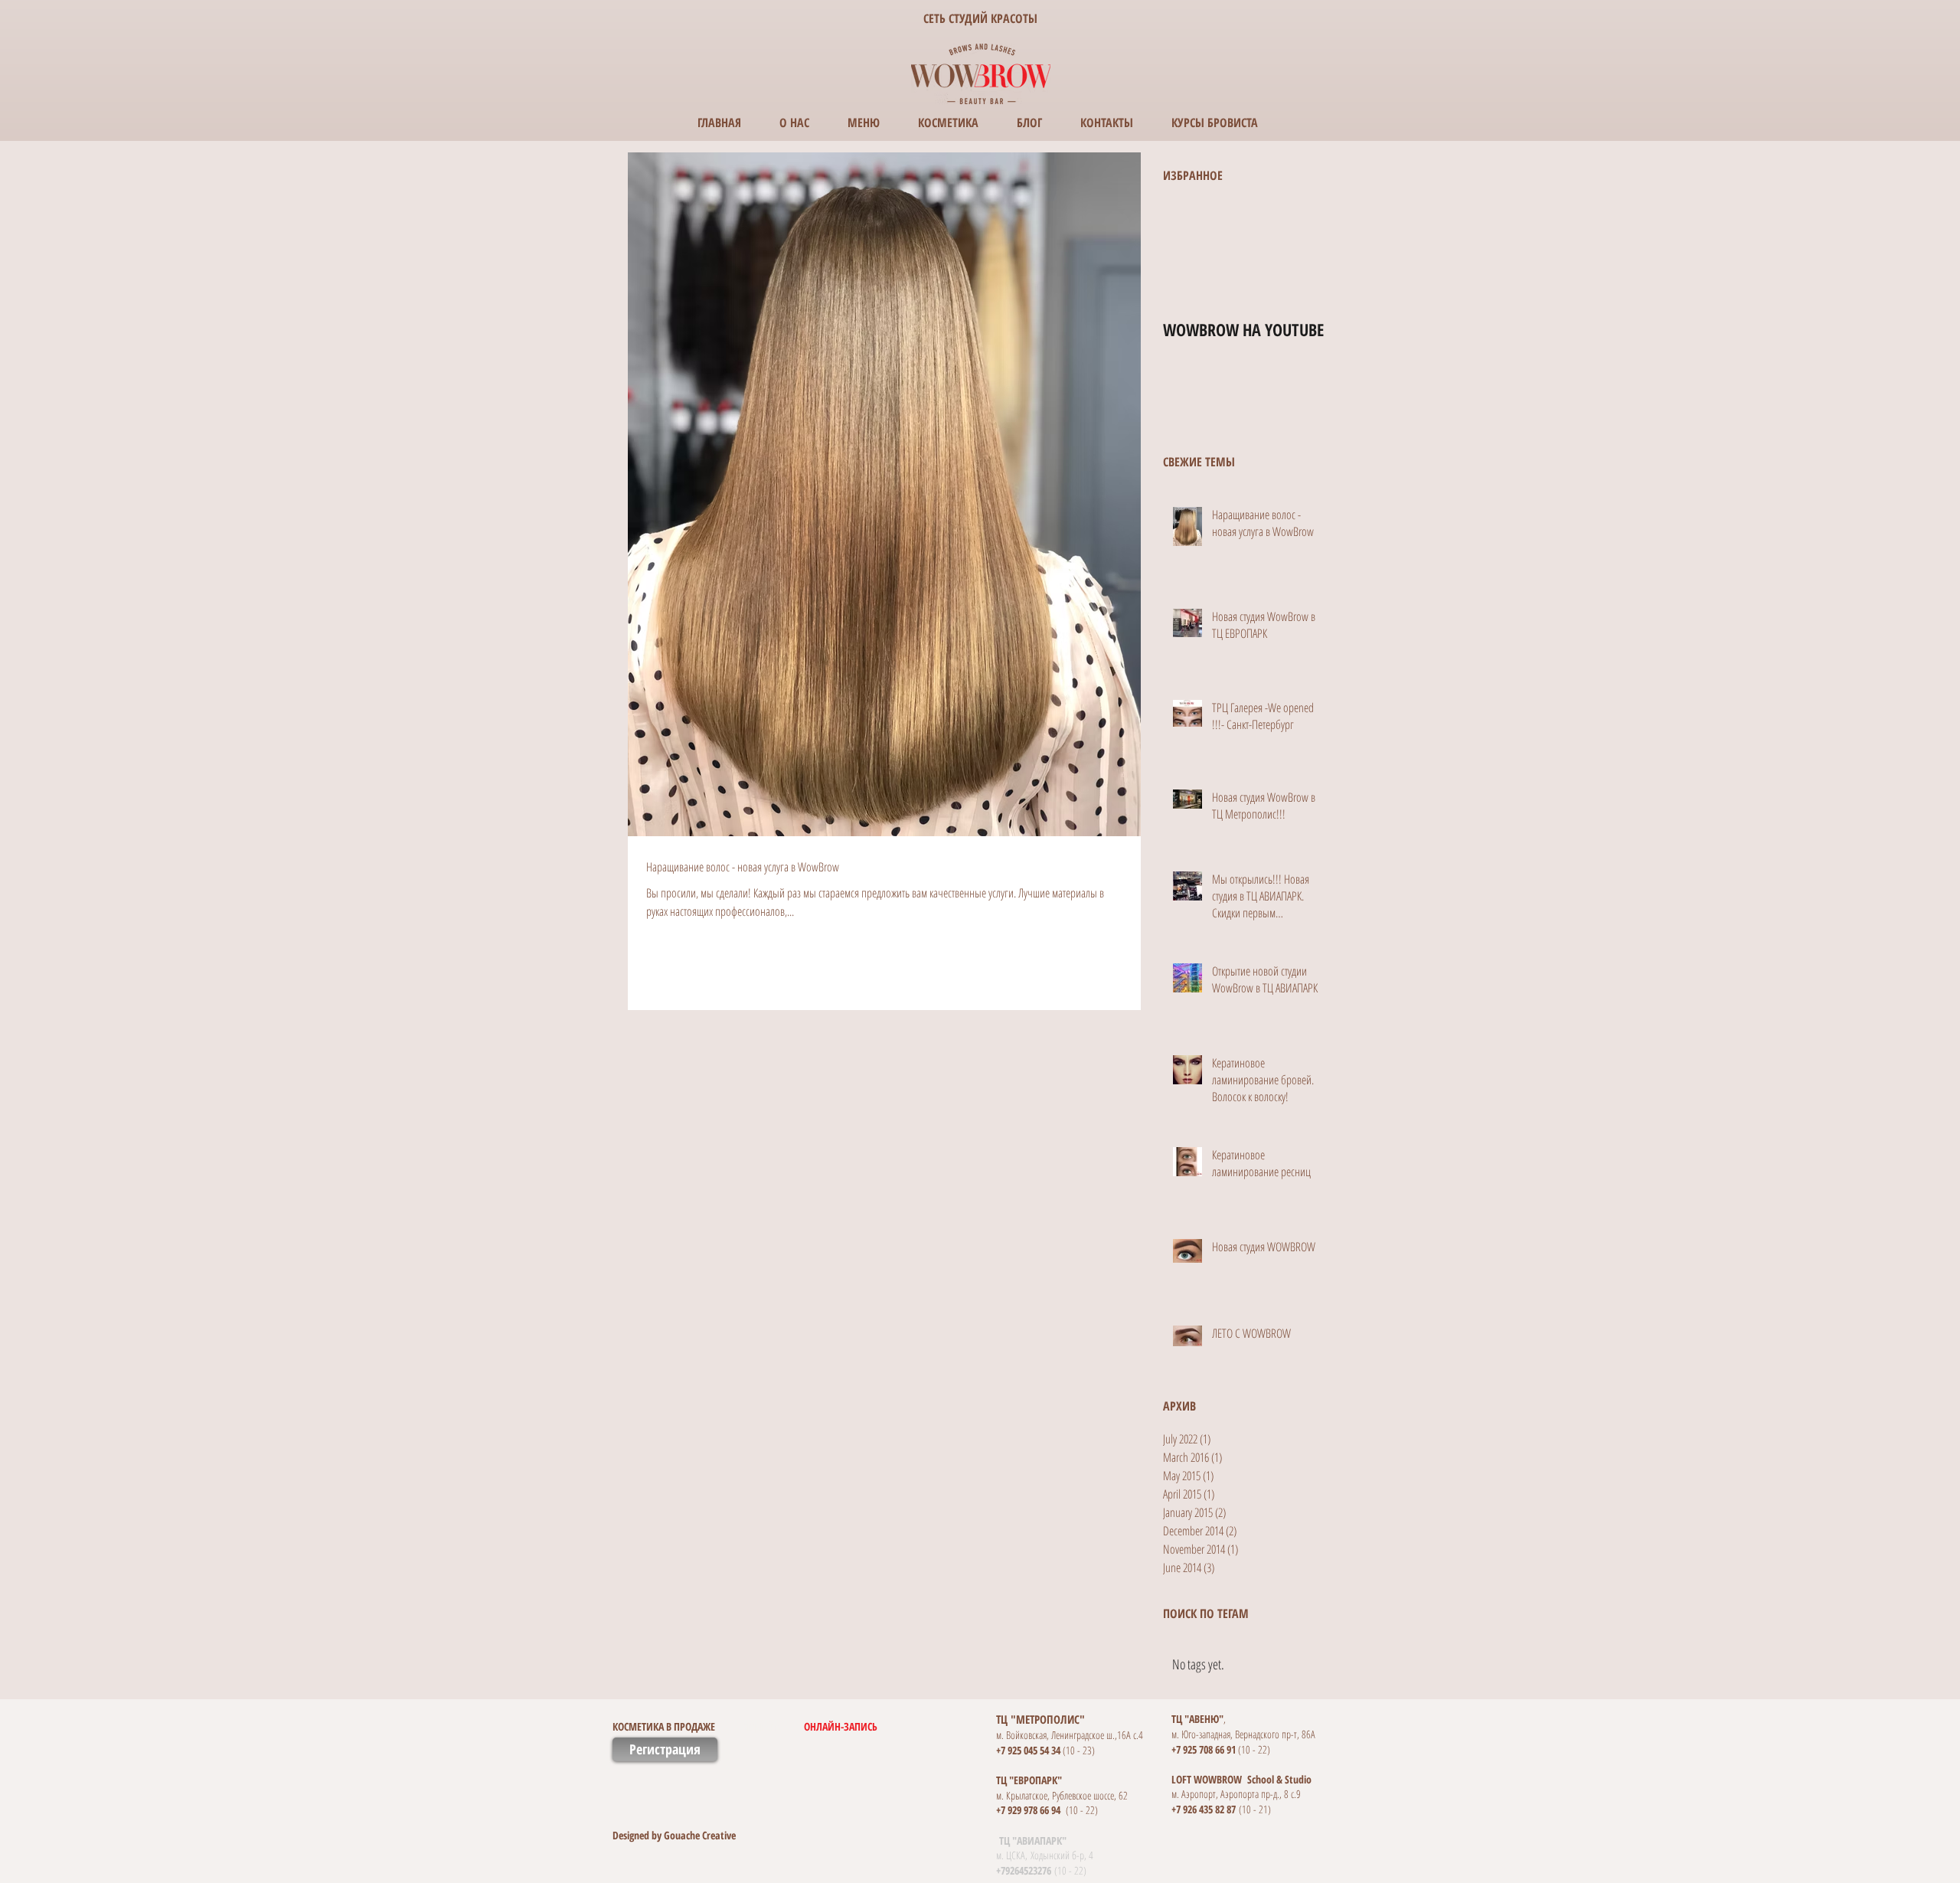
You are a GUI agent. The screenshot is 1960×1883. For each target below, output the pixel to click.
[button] (795, 1726)
